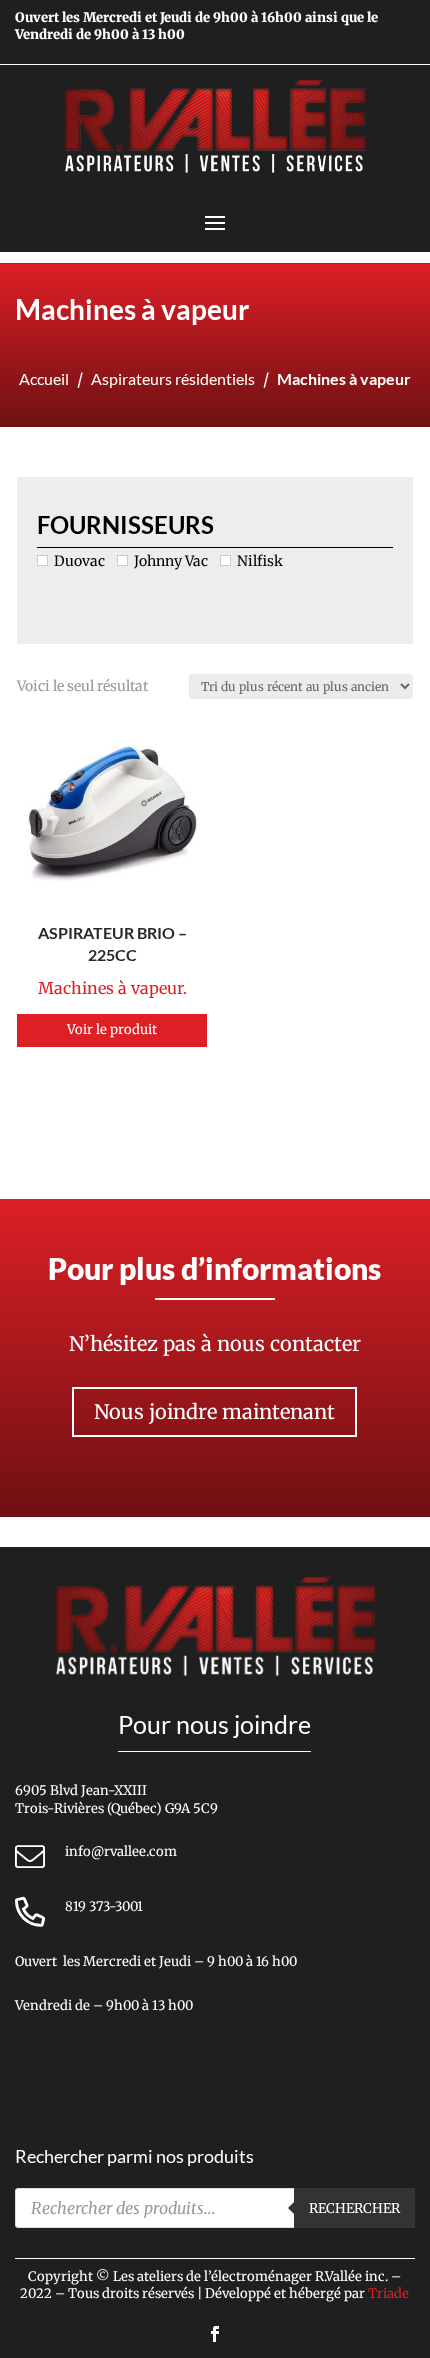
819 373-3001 (104, 1906)
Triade (388, 2293)
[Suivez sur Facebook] (215, 2334)
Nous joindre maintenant (214, 1411)
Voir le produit (112, 1029)
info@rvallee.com (121, 1851)
